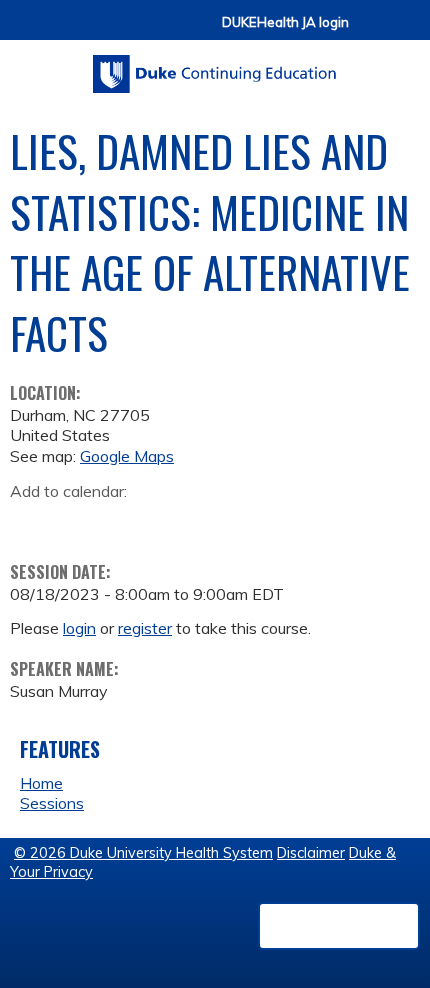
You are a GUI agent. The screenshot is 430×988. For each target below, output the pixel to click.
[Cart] (372, 31)
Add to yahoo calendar (75, 522)
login (79, 628)
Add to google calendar (30, 522)
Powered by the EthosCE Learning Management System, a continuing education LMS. (339, 926)
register (145, 628)
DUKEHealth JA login (285, 22)
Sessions (52, 803)
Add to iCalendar (120, 521)
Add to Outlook (168, 522)
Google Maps (127, 456)
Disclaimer (311, 853)
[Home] (215, 67)
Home (41, 783)
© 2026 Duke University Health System (143, 853)
